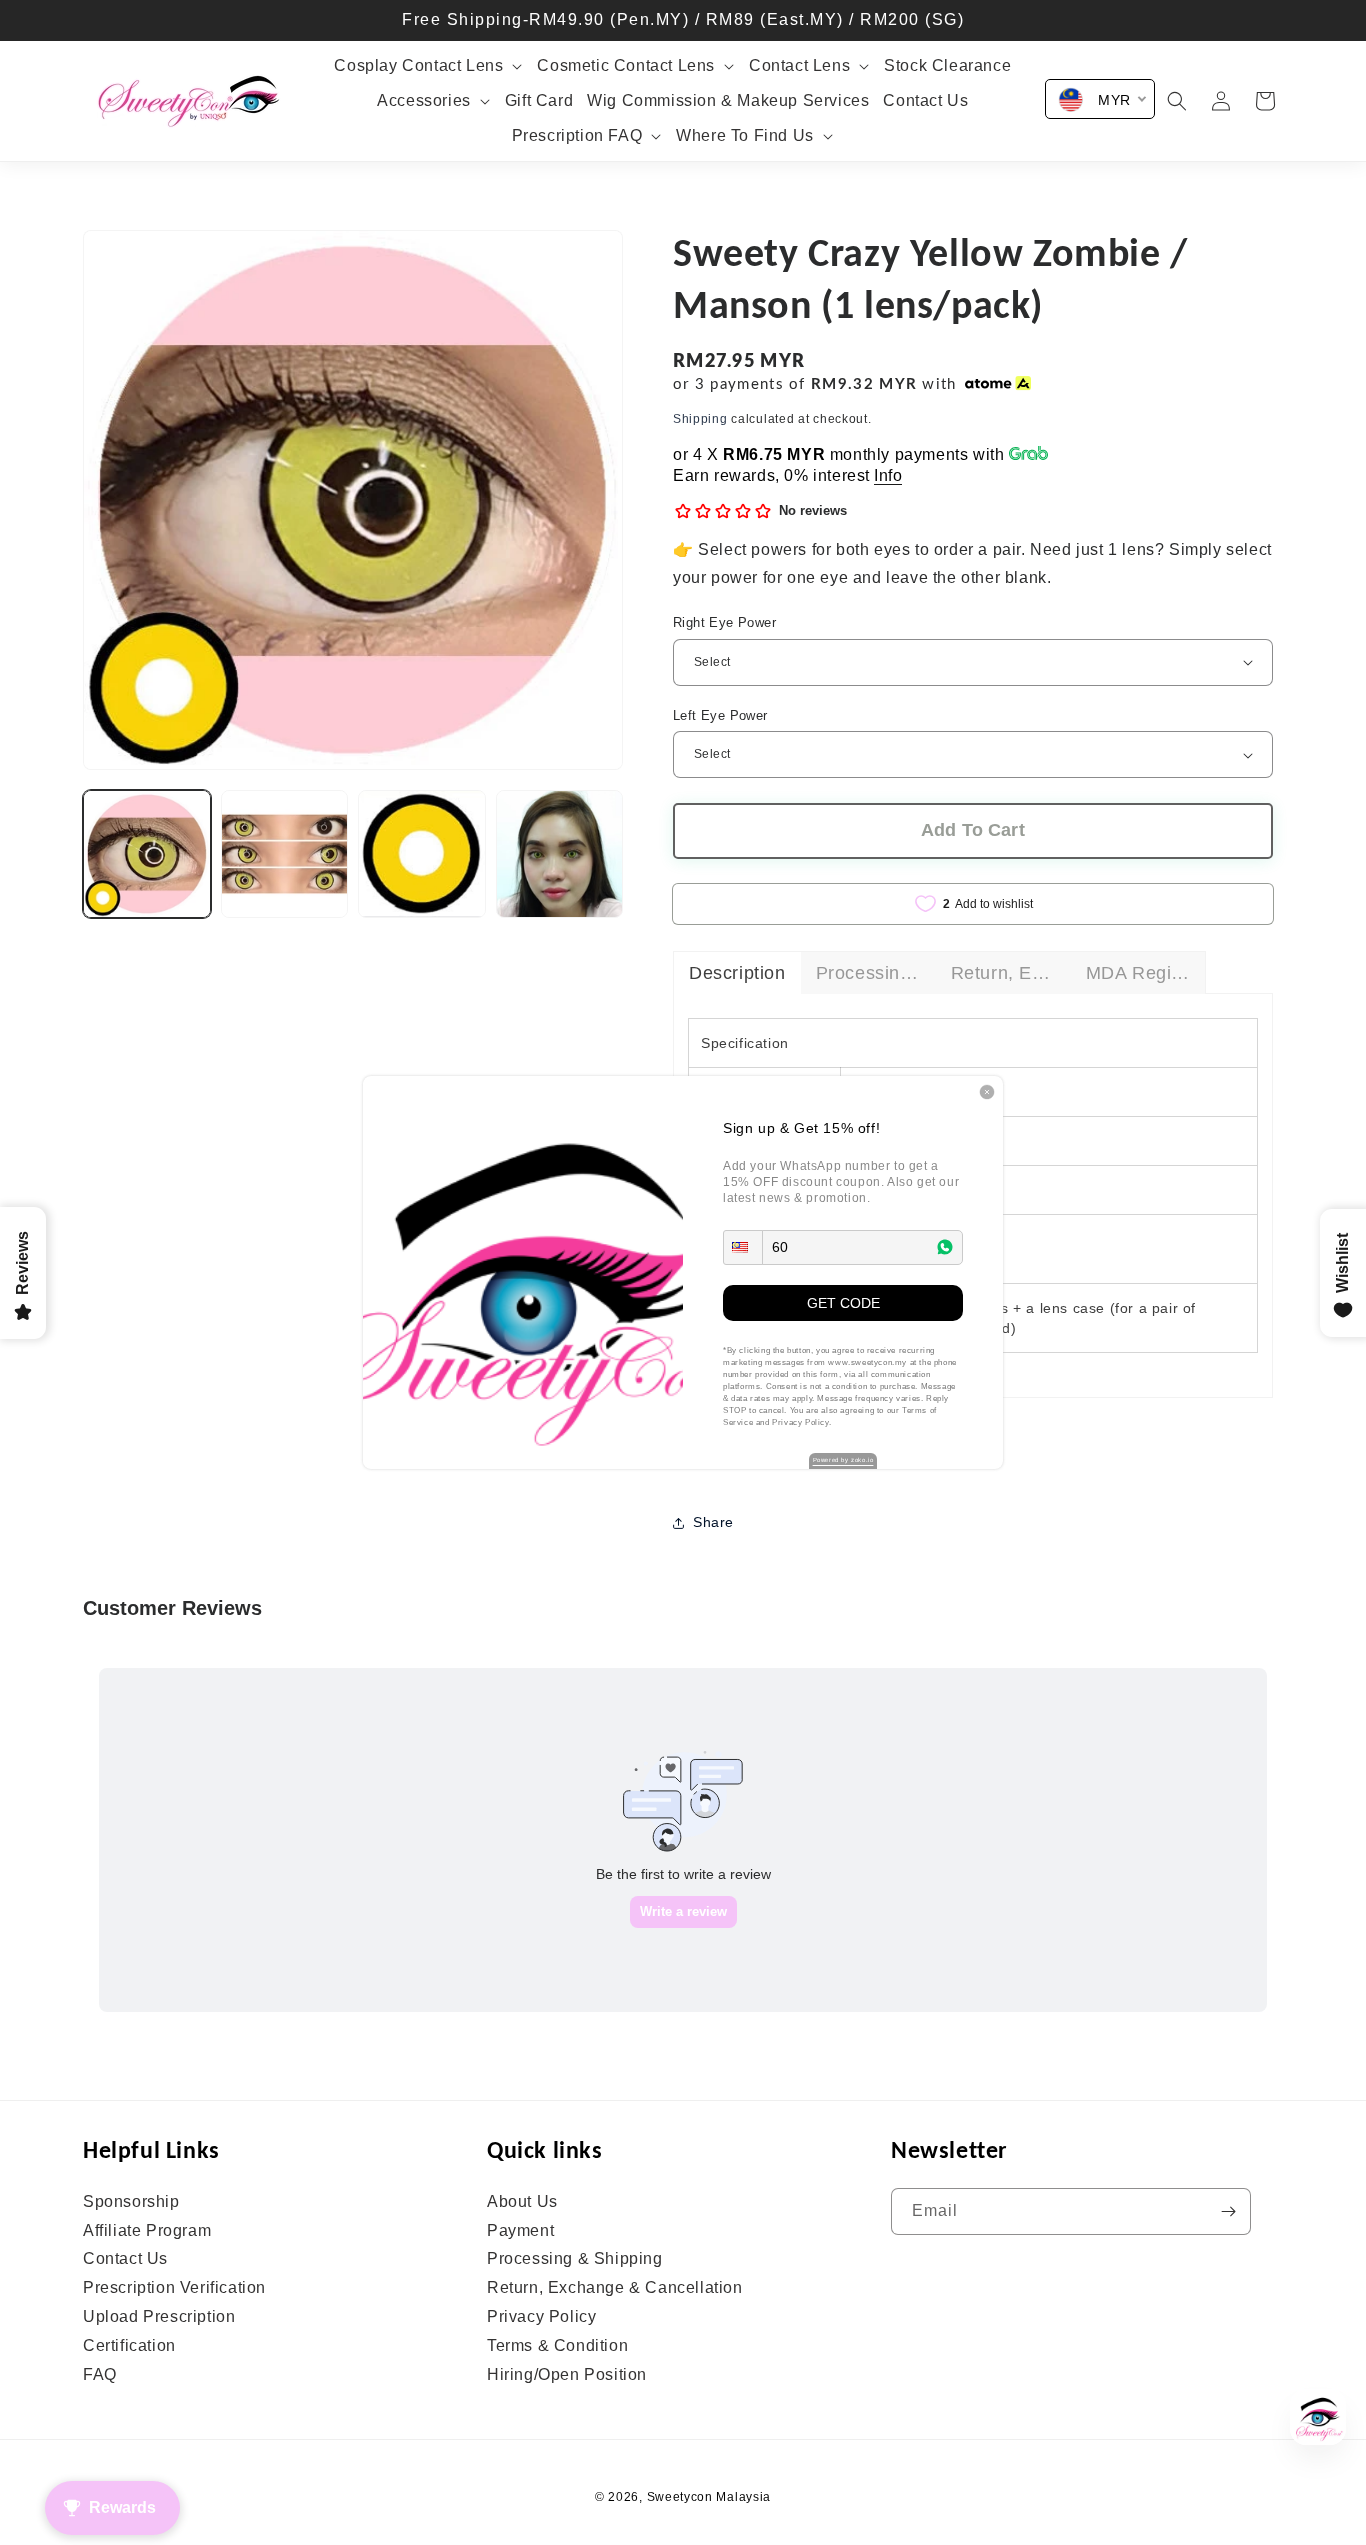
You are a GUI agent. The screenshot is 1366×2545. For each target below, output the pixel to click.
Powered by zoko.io (843, 1460)
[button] (743, 1247)
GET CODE (843, 1303)
